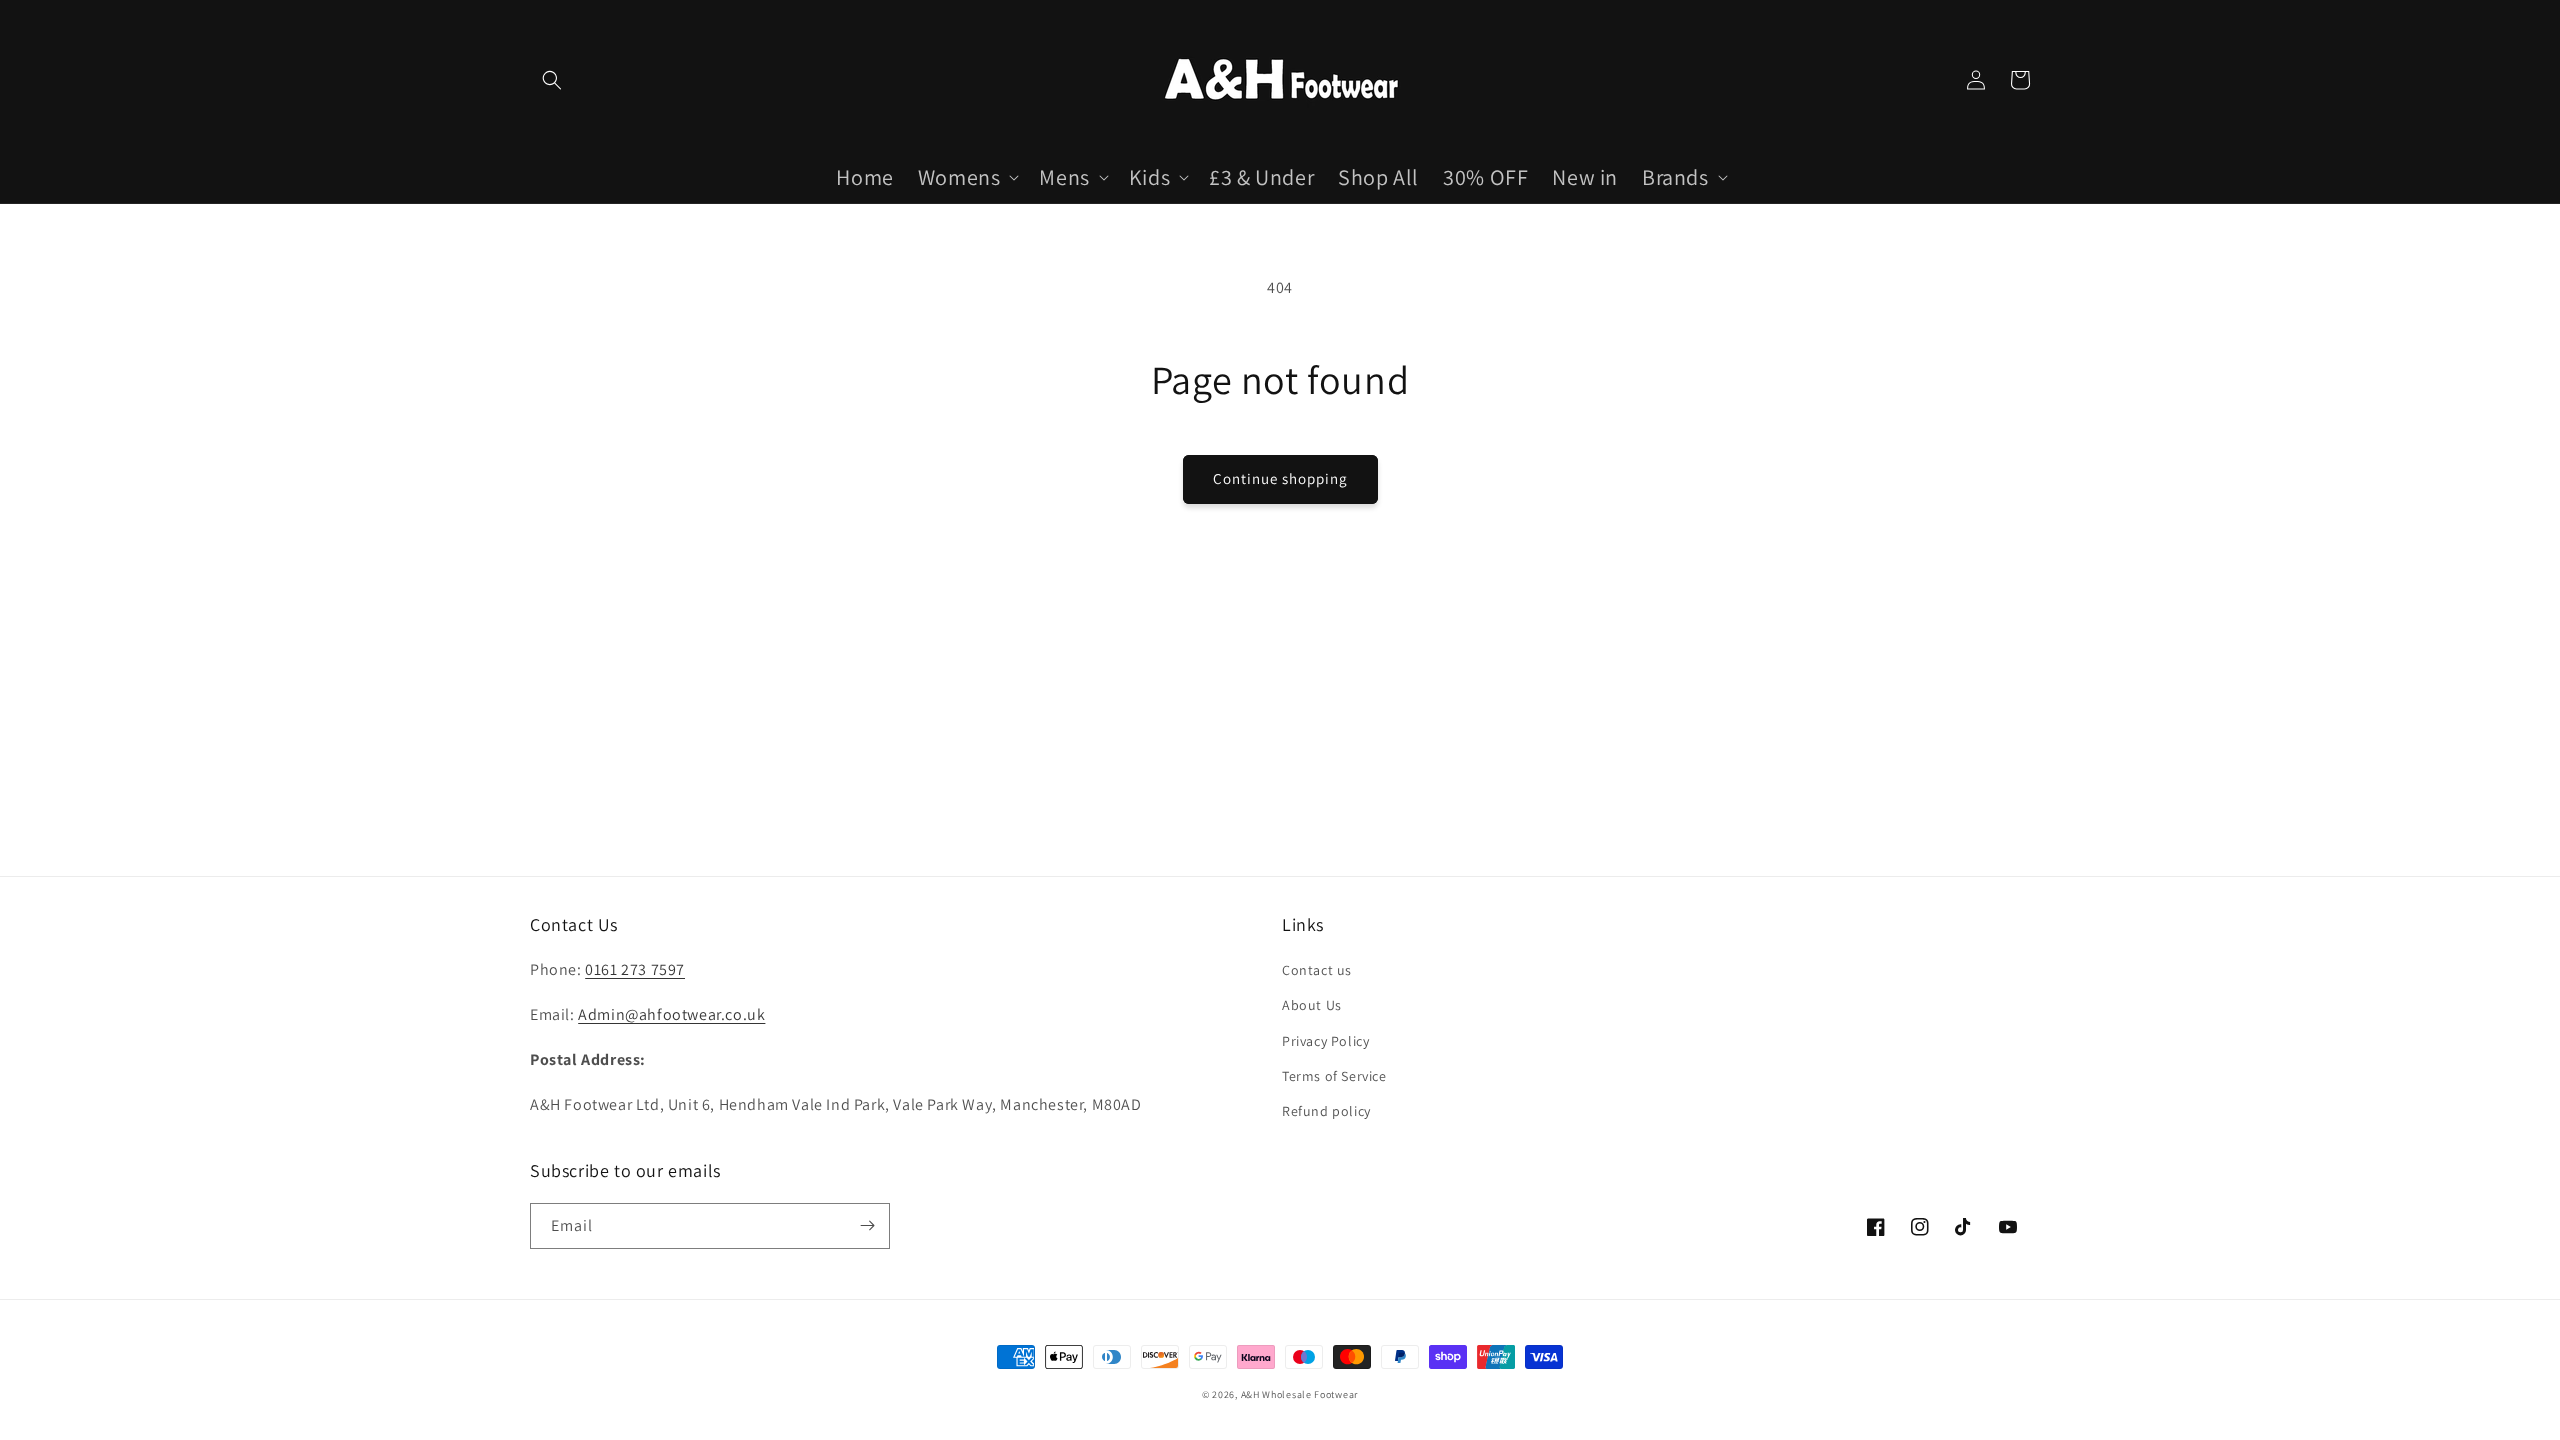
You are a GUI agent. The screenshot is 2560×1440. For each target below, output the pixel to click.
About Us (1312, 1005)
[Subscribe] (867, 1226)
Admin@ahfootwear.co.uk (671, 1014)
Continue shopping (1280, 478)
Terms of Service (1334, 1076)
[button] (552, 80)
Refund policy (1326, 1111)
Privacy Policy (1325, 1041)
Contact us (1317, 970)
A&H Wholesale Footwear (1299, 1394)
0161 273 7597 (635, 969)
